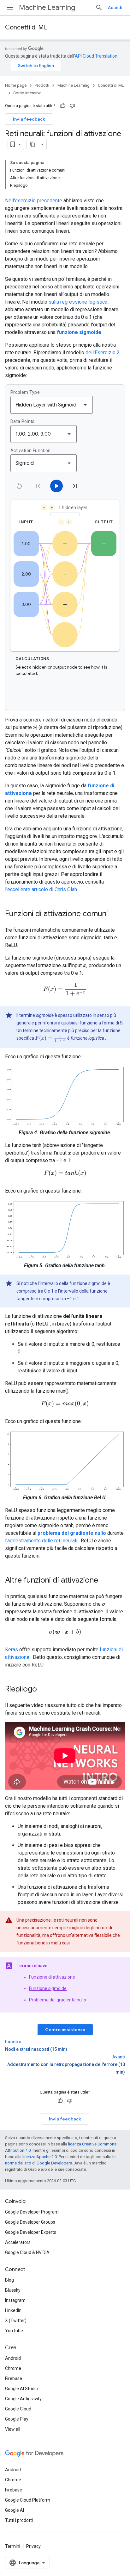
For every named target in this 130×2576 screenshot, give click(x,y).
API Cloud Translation (96, 56)
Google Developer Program (32, 2212)
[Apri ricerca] (99, 8)
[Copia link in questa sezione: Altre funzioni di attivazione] (104, 1581)
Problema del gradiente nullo (58, 2000)
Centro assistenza (65, 2030)
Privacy (33, 2546)
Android (13, 2358)
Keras (12, 1650)
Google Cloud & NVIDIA (27, 2252)
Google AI (15, 2510)
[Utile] (63, 106)
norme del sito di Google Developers (38, 2163)
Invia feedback (29, 119)
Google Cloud (18, 2409)
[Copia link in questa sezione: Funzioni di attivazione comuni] (114, 914)
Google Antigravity (23, 2399)
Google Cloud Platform (28, 2500)
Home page (16, 85)
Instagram (15, 2300)
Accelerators (18, 2242)
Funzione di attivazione (52, 1977)
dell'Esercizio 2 (103, 353)
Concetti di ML (26, 27)
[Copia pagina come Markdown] (32, 144)
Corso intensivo (27, 93)
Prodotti (42, 85)
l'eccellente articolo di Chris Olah (41, 889)
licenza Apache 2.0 (40, 2157)
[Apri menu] (10, 8)
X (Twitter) (16, 2321)
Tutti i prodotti (19, 2520)
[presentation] (85, 965)
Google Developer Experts (31, 2232)
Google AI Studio (21, 2389)
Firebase (14, 2378)
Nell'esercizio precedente (34, 201)
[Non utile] (72, 106)
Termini (13, 2546)
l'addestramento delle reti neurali (41, 1541)
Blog (9, 2280)
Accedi (115, 8)
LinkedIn (13, 2310)
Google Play (17, 2419)
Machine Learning (47, 7)
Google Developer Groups (30, 2222)
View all (13, 2429)
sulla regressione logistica (78, 302)
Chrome (13, 2368)
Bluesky (13, 2290)
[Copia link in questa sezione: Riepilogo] (43, 1690)
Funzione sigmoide (48, 1988)
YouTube (14, 2331)
